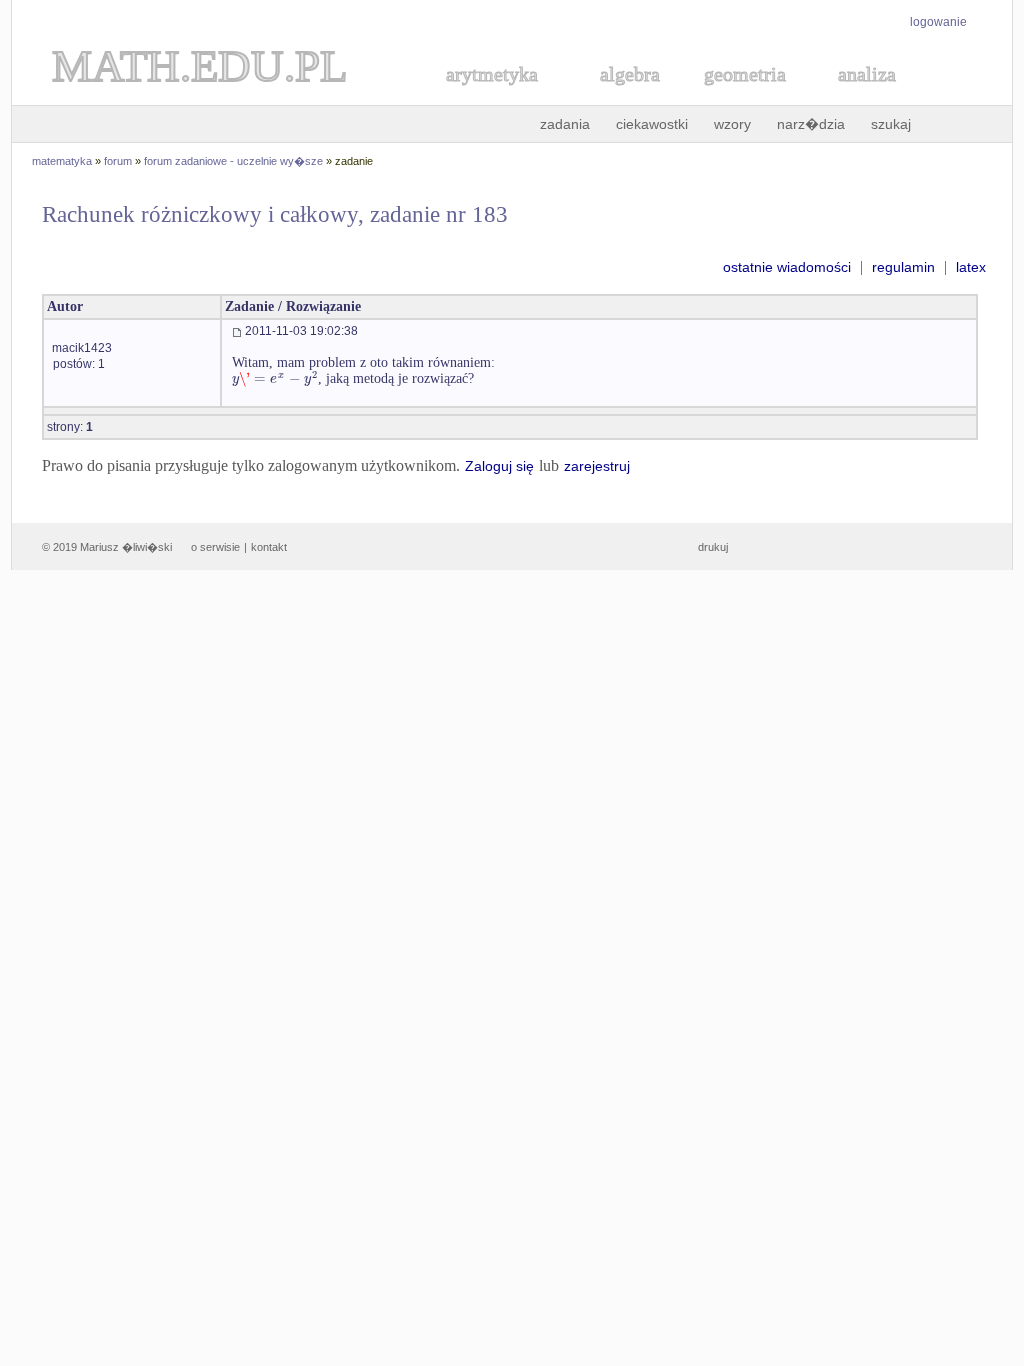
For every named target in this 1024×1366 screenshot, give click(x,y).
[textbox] (275, 378)
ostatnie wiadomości (787, 267)
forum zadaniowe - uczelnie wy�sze (233, 161)
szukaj (891, 124)
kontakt (269, 547)
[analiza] (868, 96)
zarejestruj (597, 466)
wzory (732, 124)
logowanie (938, 22)
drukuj (713, 547)
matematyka (62, 161)
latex (971, 267)
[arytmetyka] (491, 96)
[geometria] (739, 96)
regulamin (903, 267)
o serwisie (215, 547)
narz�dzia (811, 124)
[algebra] (620, 96)
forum (118, 161)
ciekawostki (652, 124)
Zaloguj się (499, 466)
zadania (565, 124)
